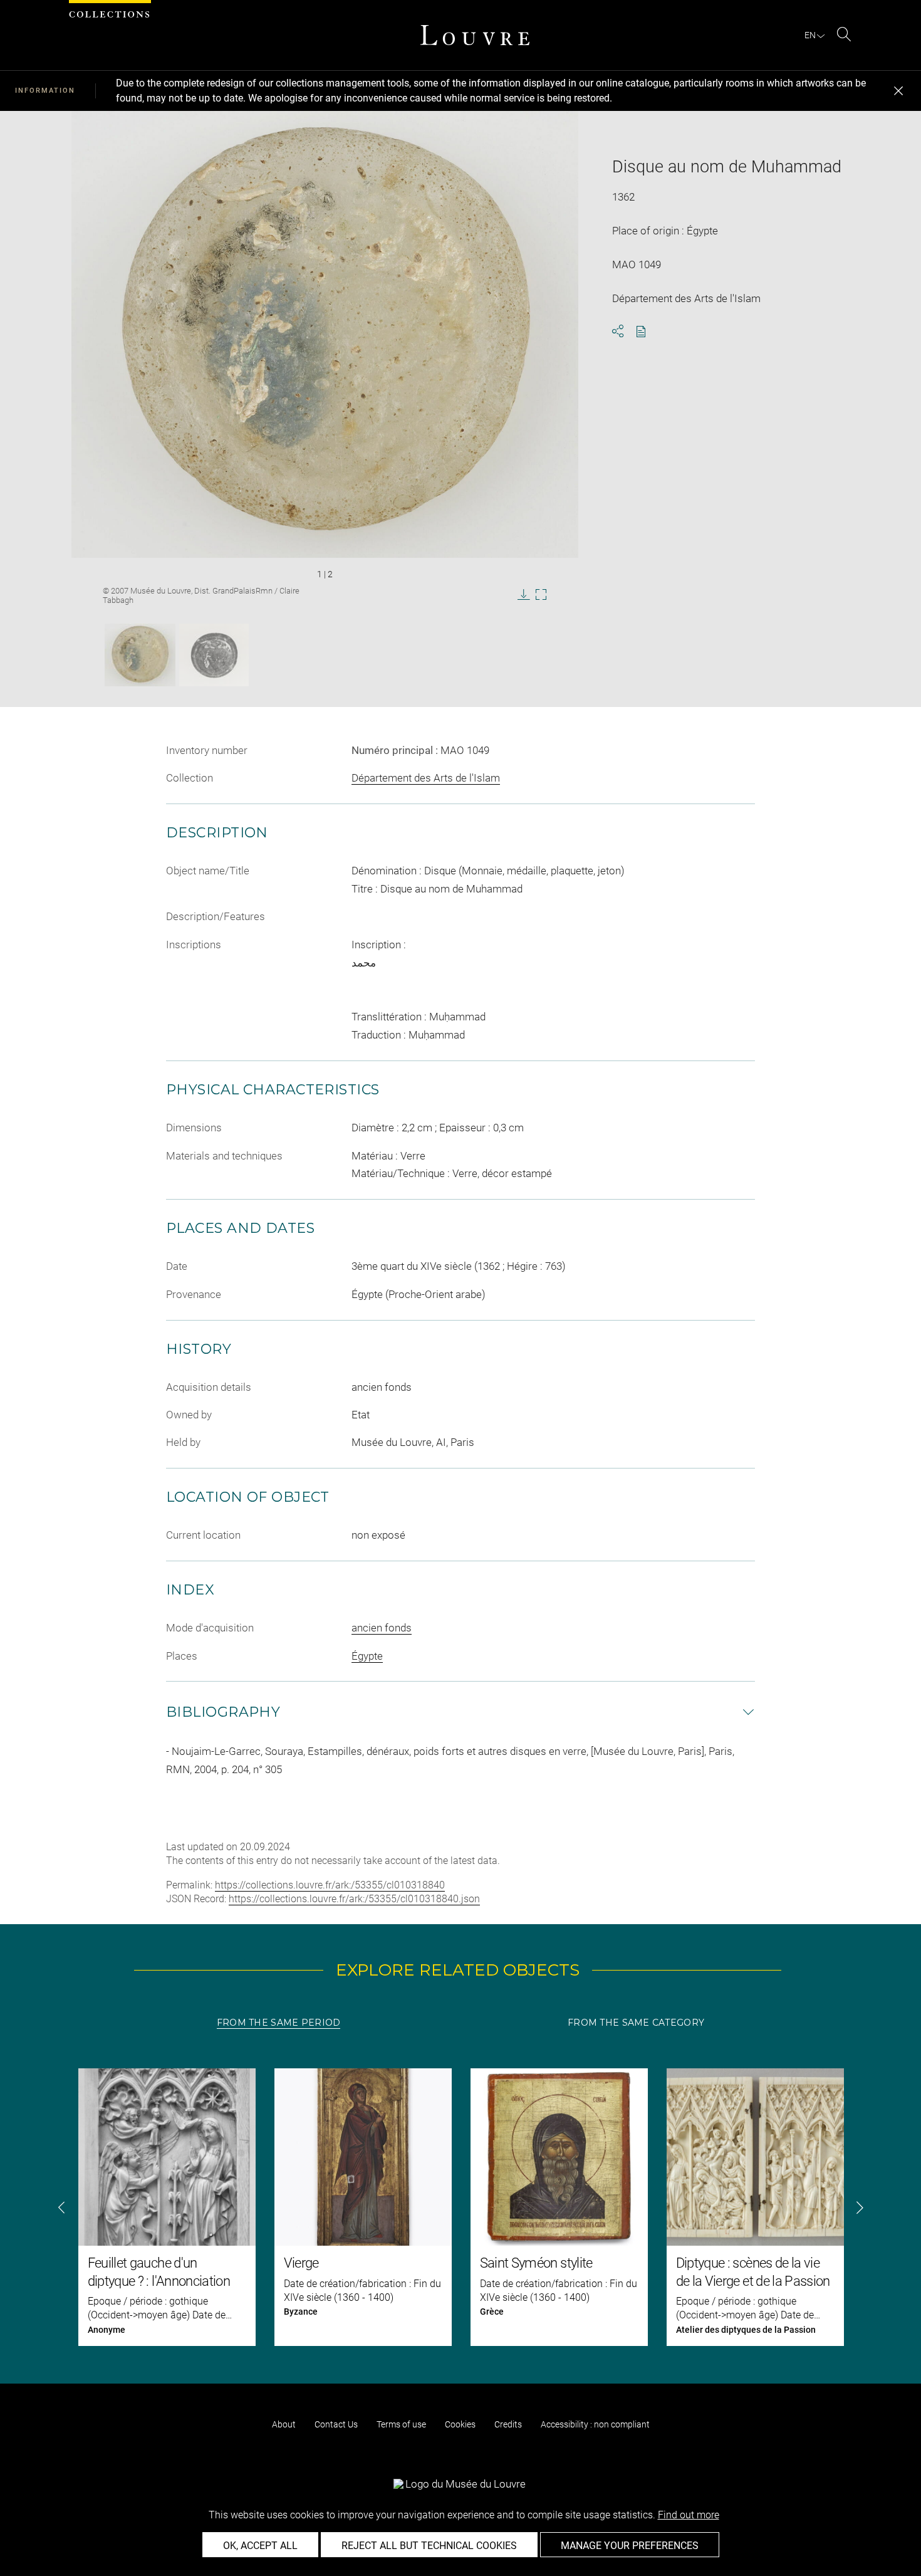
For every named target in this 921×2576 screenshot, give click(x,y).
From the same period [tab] (279, 2023)
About (284, 2424)
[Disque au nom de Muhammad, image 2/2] (214, 655)
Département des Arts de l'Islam (426, 778)
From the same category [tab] (636, 2023)
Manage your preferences (630, 2546)
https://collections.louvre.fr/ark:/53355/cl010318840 (330, 1885)
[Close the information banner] (898, 91)
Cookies (460, 2424)
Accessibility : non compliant (595, 2424)
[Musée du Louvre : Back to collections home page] (475, 35)
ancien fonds (382, 1628)
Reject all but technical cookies (429, 2546)
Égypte (367, 1656)
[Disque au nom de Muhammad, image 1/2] (140, 655)
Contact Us (336, 2424)
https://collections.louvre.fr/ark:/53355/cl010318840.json (354, 1899)
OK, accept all (260, 2546)
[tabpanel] (460, 2207)
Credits (508, 2424)
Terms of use (401, 2424)
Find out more (689, 2515)
